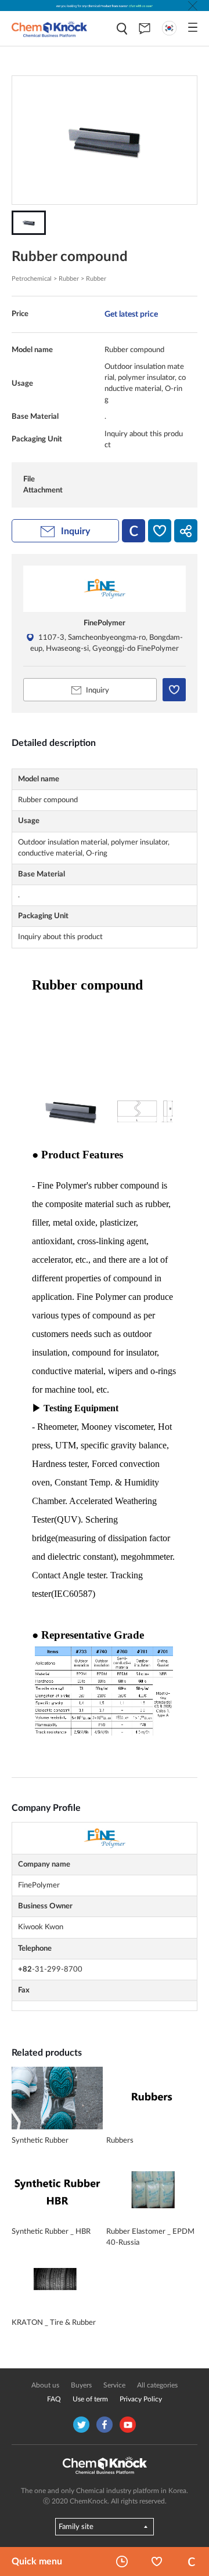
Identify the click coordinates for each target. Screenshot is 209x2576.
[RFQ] (145, 28)
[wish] (160, 531)
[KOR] (169, 28)
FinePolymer (105, 623)
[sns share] (186, 531)
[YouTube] (128, 2425)
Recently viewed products (122, 2561)
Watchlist (157, 2561)
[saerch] (122, 29)
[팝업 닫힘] (193, 6)
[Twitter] (81, 2425)
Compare (192, 2561)
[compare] (134, 531)
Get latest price (131, 314)
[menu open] (193, 27)
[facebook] (105, 2425)
